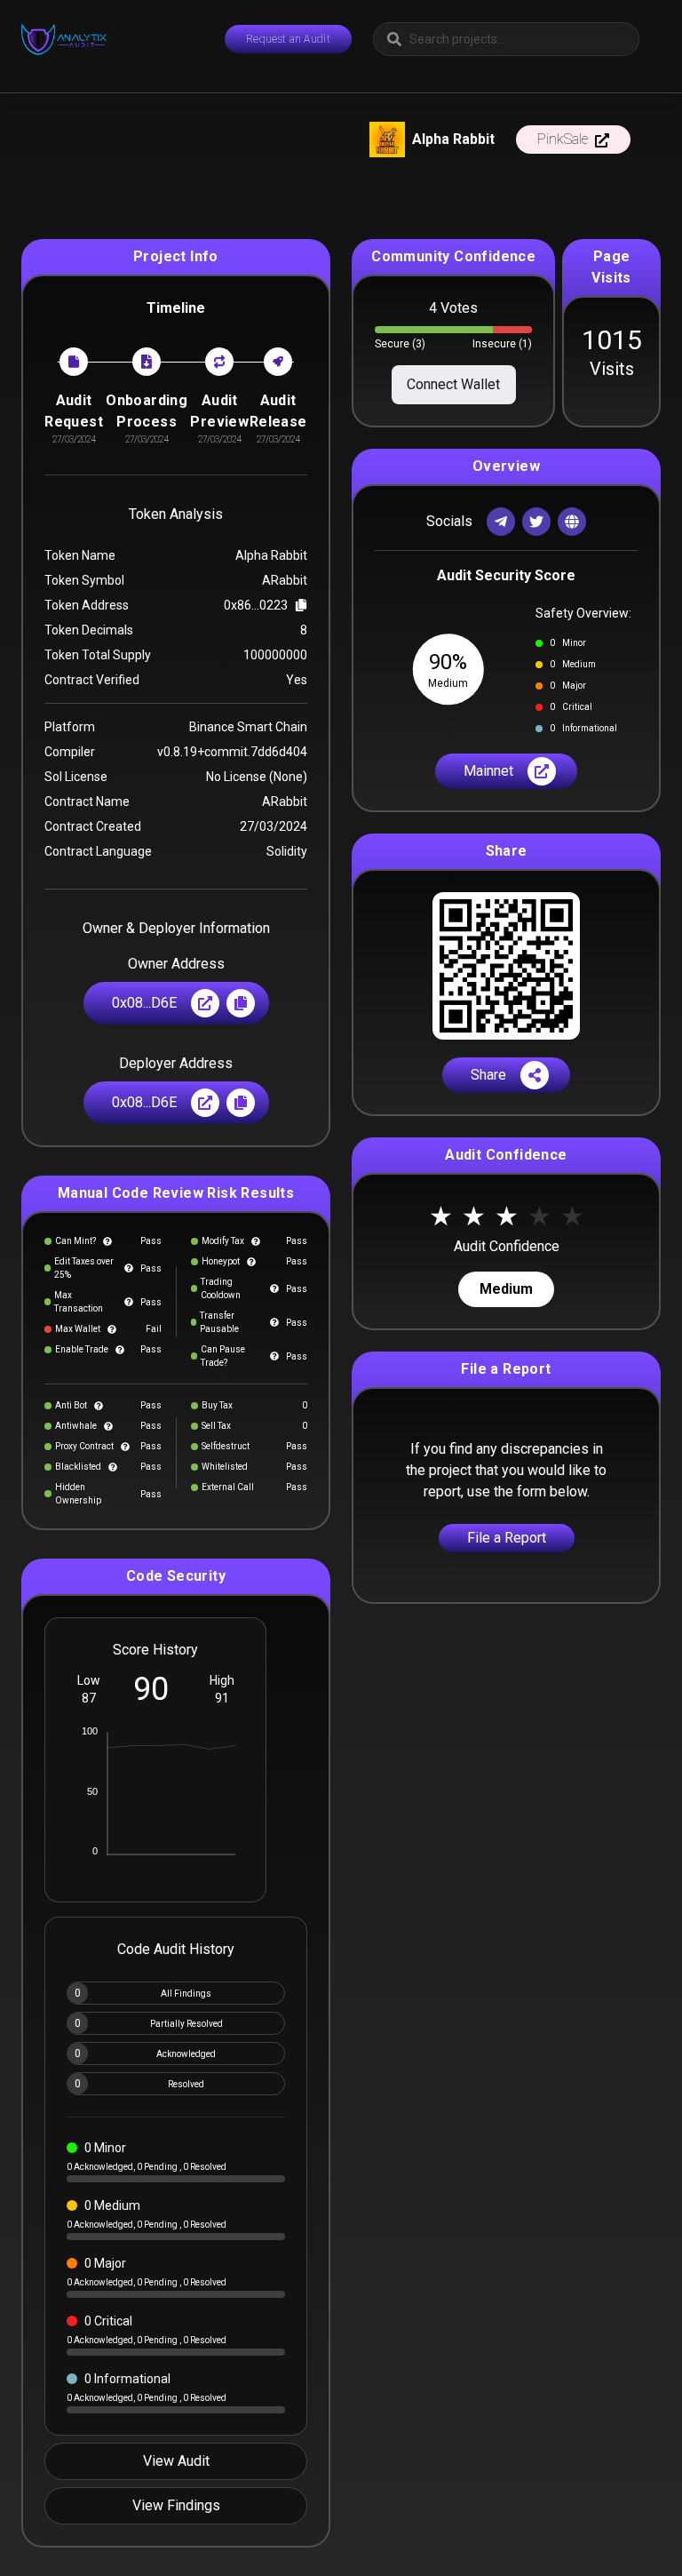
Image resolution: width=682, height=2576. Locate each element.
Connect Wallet (453, 384)
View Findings (176, 2505)
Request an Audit (288, 39)
